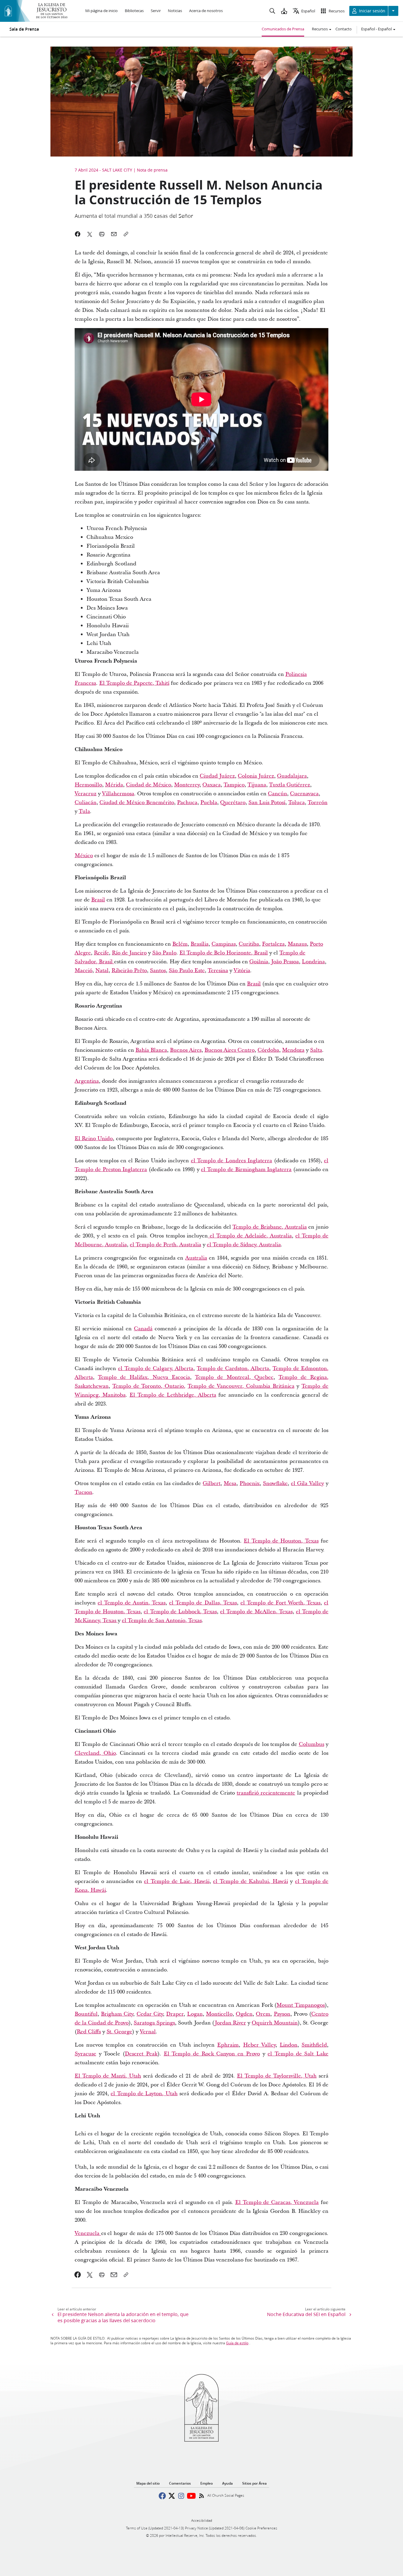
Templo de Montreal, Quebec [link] (234, 1377)
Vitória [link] (242, 971)
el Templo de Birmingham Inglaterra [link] (246, 1170)
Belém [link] (180, 944)
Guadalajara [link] (292, 776)
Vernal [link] (148, 2032)
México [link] (84, 856)
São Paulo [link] (164, 953)
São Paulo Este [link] (187, 971)
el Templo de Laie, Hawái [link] (177, 1881)
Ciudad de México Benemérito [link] (137, 803)
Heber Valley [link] (259, 2045)
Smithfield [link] (314, 2045)
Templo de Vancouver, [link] (217, 1386)
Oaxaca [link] (212, 785)
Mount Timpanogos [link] (301, 2005)
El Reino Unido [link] (94, 1139)
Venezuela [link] (88, 2233)
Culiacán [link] (86, 803)
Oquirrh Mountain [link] (275, 2023)
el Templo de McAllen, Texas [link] (256, 1612)
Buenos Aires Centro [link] (230, 1050)
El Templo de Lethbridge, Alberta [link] (173, 1395)
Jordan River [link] (230, 2023)
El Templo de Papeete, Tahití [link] (134, 683)
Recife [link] (101, 953)
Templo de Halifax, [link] (125, 1377)
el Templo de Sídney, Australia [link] (244, 1245)
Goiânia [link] (259, 962)
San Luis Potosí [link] (267, 803)
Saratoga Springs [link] (154, 2023)
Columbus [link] (312, 1744)
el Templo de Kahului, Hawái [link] (250, 1881)
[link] (78, 2275)
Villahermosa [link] (118, 794)
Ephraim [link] (228, 2045)
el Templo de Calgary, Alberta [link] (156, 1368)
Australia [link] (196, 1258)
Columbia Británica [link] (270, 1386)
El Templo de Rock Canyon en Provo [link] (212, 2054)
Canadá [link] (143, 1329)
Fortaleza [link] (273, 944)
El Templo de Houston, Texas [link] (281, 1541)
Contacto (344, 29)
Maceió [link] (83, 971)
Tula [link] (84, 811)
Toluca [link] (296, 803)
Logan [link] (195, 2014)
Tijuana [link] (257, 785)
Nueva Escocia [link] (171, 1377)
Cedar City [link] (150, 2014)
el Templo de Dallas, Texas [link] (203, 1603)
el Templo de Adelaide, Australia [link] (250, 1236)
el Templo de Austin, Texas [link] (132, 1603)
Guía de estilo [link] (237, 2343)
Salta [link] (316, 1050)
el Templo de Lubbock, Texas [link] (180, 1612)
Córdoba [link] (268, 1050)
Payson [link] (282, 2014)
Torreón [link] (318, 803)
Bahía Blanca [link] (151, 1050)
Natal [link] (102, 971)
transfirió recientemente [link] (266, 1793)
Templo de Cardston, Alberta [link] (233, 1368)
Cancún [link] (277, 794)
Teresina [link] (218, 971)
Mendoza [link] (293, 1050)
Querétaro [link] (233, 803)
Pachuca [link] (187, 803)
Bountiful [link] (86, 2014)
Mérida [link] (114, 785)
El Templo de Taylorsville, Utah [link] (277, 2076)
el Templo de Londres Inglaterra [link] (232, 1161)
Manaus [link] (297, 944)
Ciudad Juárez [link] (217, 776)
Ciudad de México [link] (149, 785)
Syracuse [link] (85, 2054)
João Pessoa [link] (285, 962)
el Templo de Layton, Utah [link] (144, 2094)
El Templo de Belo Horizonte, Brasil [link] (224, 953)
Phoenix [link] (250, 1483)
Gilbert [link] (212, 1483)
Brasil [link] (98, 900)
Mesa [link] (230, 1483)
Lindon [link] (289, 2045)
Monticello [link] (219, 2014)
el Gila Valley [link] (307, 1483)
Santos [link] (158, 971)
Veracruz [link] (86, 794)
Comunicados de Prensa (283, 29)
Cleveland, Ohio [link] (95, 1753)
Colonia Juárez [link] (256, 776)
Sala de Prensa (24, 29)
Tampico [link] (234, 785)
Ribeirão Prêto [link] (129, 971)
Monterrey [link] (187, 785)
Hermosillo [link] (88, 785)
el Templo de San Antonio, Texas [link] (162, 1621)
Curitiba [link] (249, 944)
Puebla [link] (209, 803)
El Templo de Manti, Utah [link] (108, 2076)
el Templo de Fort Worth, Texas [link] (280, 1603)
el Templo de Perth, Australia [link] (166, 1245)
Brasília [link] (200, 944)
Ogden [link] (244, 2014)
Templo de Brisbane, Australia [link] (270, 1227)
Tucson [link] (83, 1492)
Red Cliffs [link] (89, 2032)
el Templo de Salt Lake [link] (298, 2054)
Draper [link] (175, 2014)
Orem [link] (263, 2014)
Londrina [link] (313, 962)
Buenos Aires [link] (186, 1050)
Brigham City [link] (117, 2014)
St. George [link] (119, 2032)
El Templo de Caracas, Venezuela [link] (277, 2202)
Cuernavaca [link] (304, 794)
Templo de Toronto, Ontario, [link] (149, 1386)
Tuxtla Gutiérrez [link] (290, 785)
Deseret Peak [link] (141, 2054)
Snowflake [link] (275, 1483)
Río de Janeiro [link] (129, 953)
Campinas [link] (224, 944)
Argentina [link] (87, 1081)
